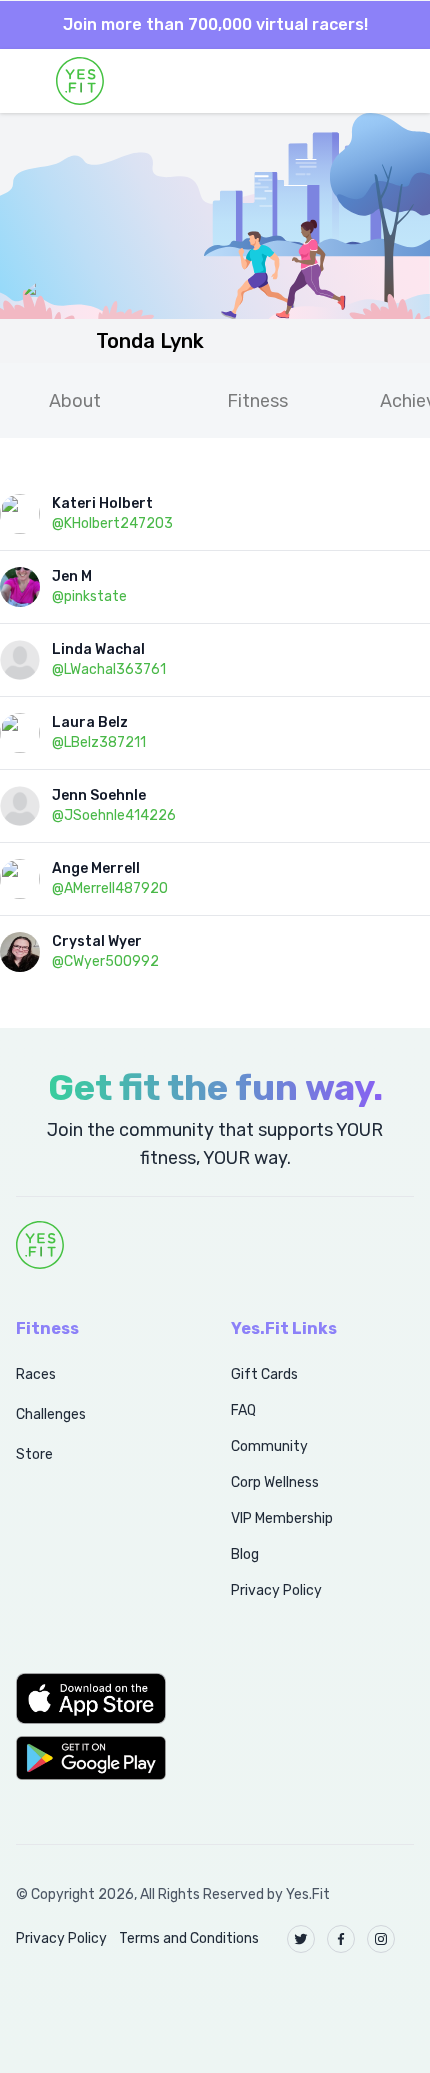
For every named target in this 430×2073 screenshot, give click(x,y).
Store (34, 1454)
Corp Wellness (275, 1482)
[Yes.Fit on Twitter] (301, 1939)
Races (36, 1374)
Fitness (257, 401)
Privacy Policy (276, 1590)
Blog (245, 1554)
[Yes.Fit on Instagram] (381, 1939)
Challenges (51, 1414)
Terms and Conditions (189, 1938)
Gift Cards (264, 1374)
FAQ (243, 1410)
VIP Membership (282, 1518)
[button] (101, 1698)
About (75, 401)
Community (269, 1446)
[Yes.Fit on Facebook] (341, 1939)
